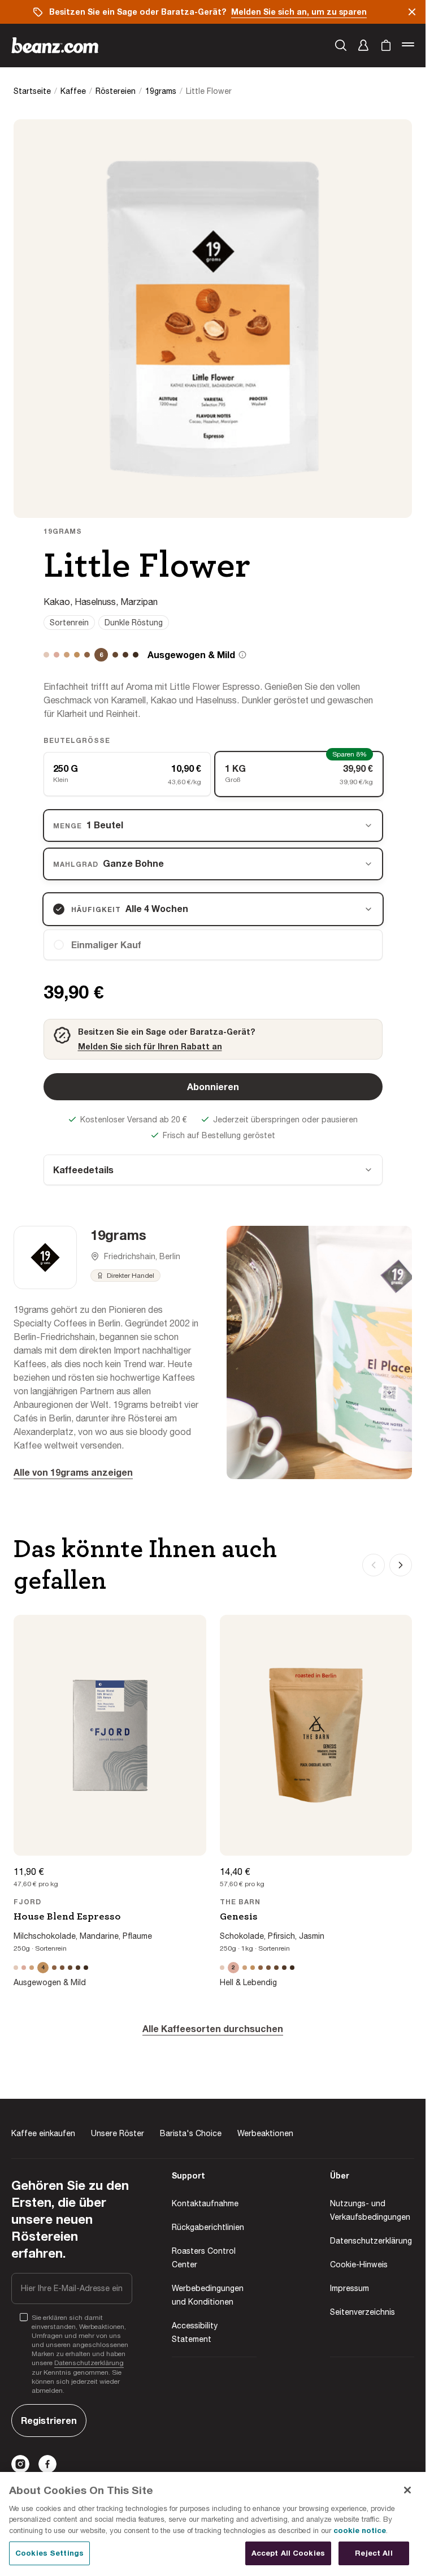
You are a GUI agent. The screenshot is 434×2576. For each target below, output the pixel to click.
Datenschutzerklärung (89, 2363)
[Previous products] (374, 1565)
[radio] (213, 945)
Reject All (374, 2553)
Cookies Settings (49, 2553)
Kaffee (73, 91)
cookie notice (360, 2530)
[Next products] (401, 1565)
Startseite (32, 91)
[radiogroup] (213, 774)
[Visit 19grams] (45, 1257)
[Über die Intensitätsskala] (242, 655)
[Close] (407, 2490)
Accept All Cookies (288, 2553)
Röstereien (116, 91)
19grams (161, 91)
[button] (363, 45)
